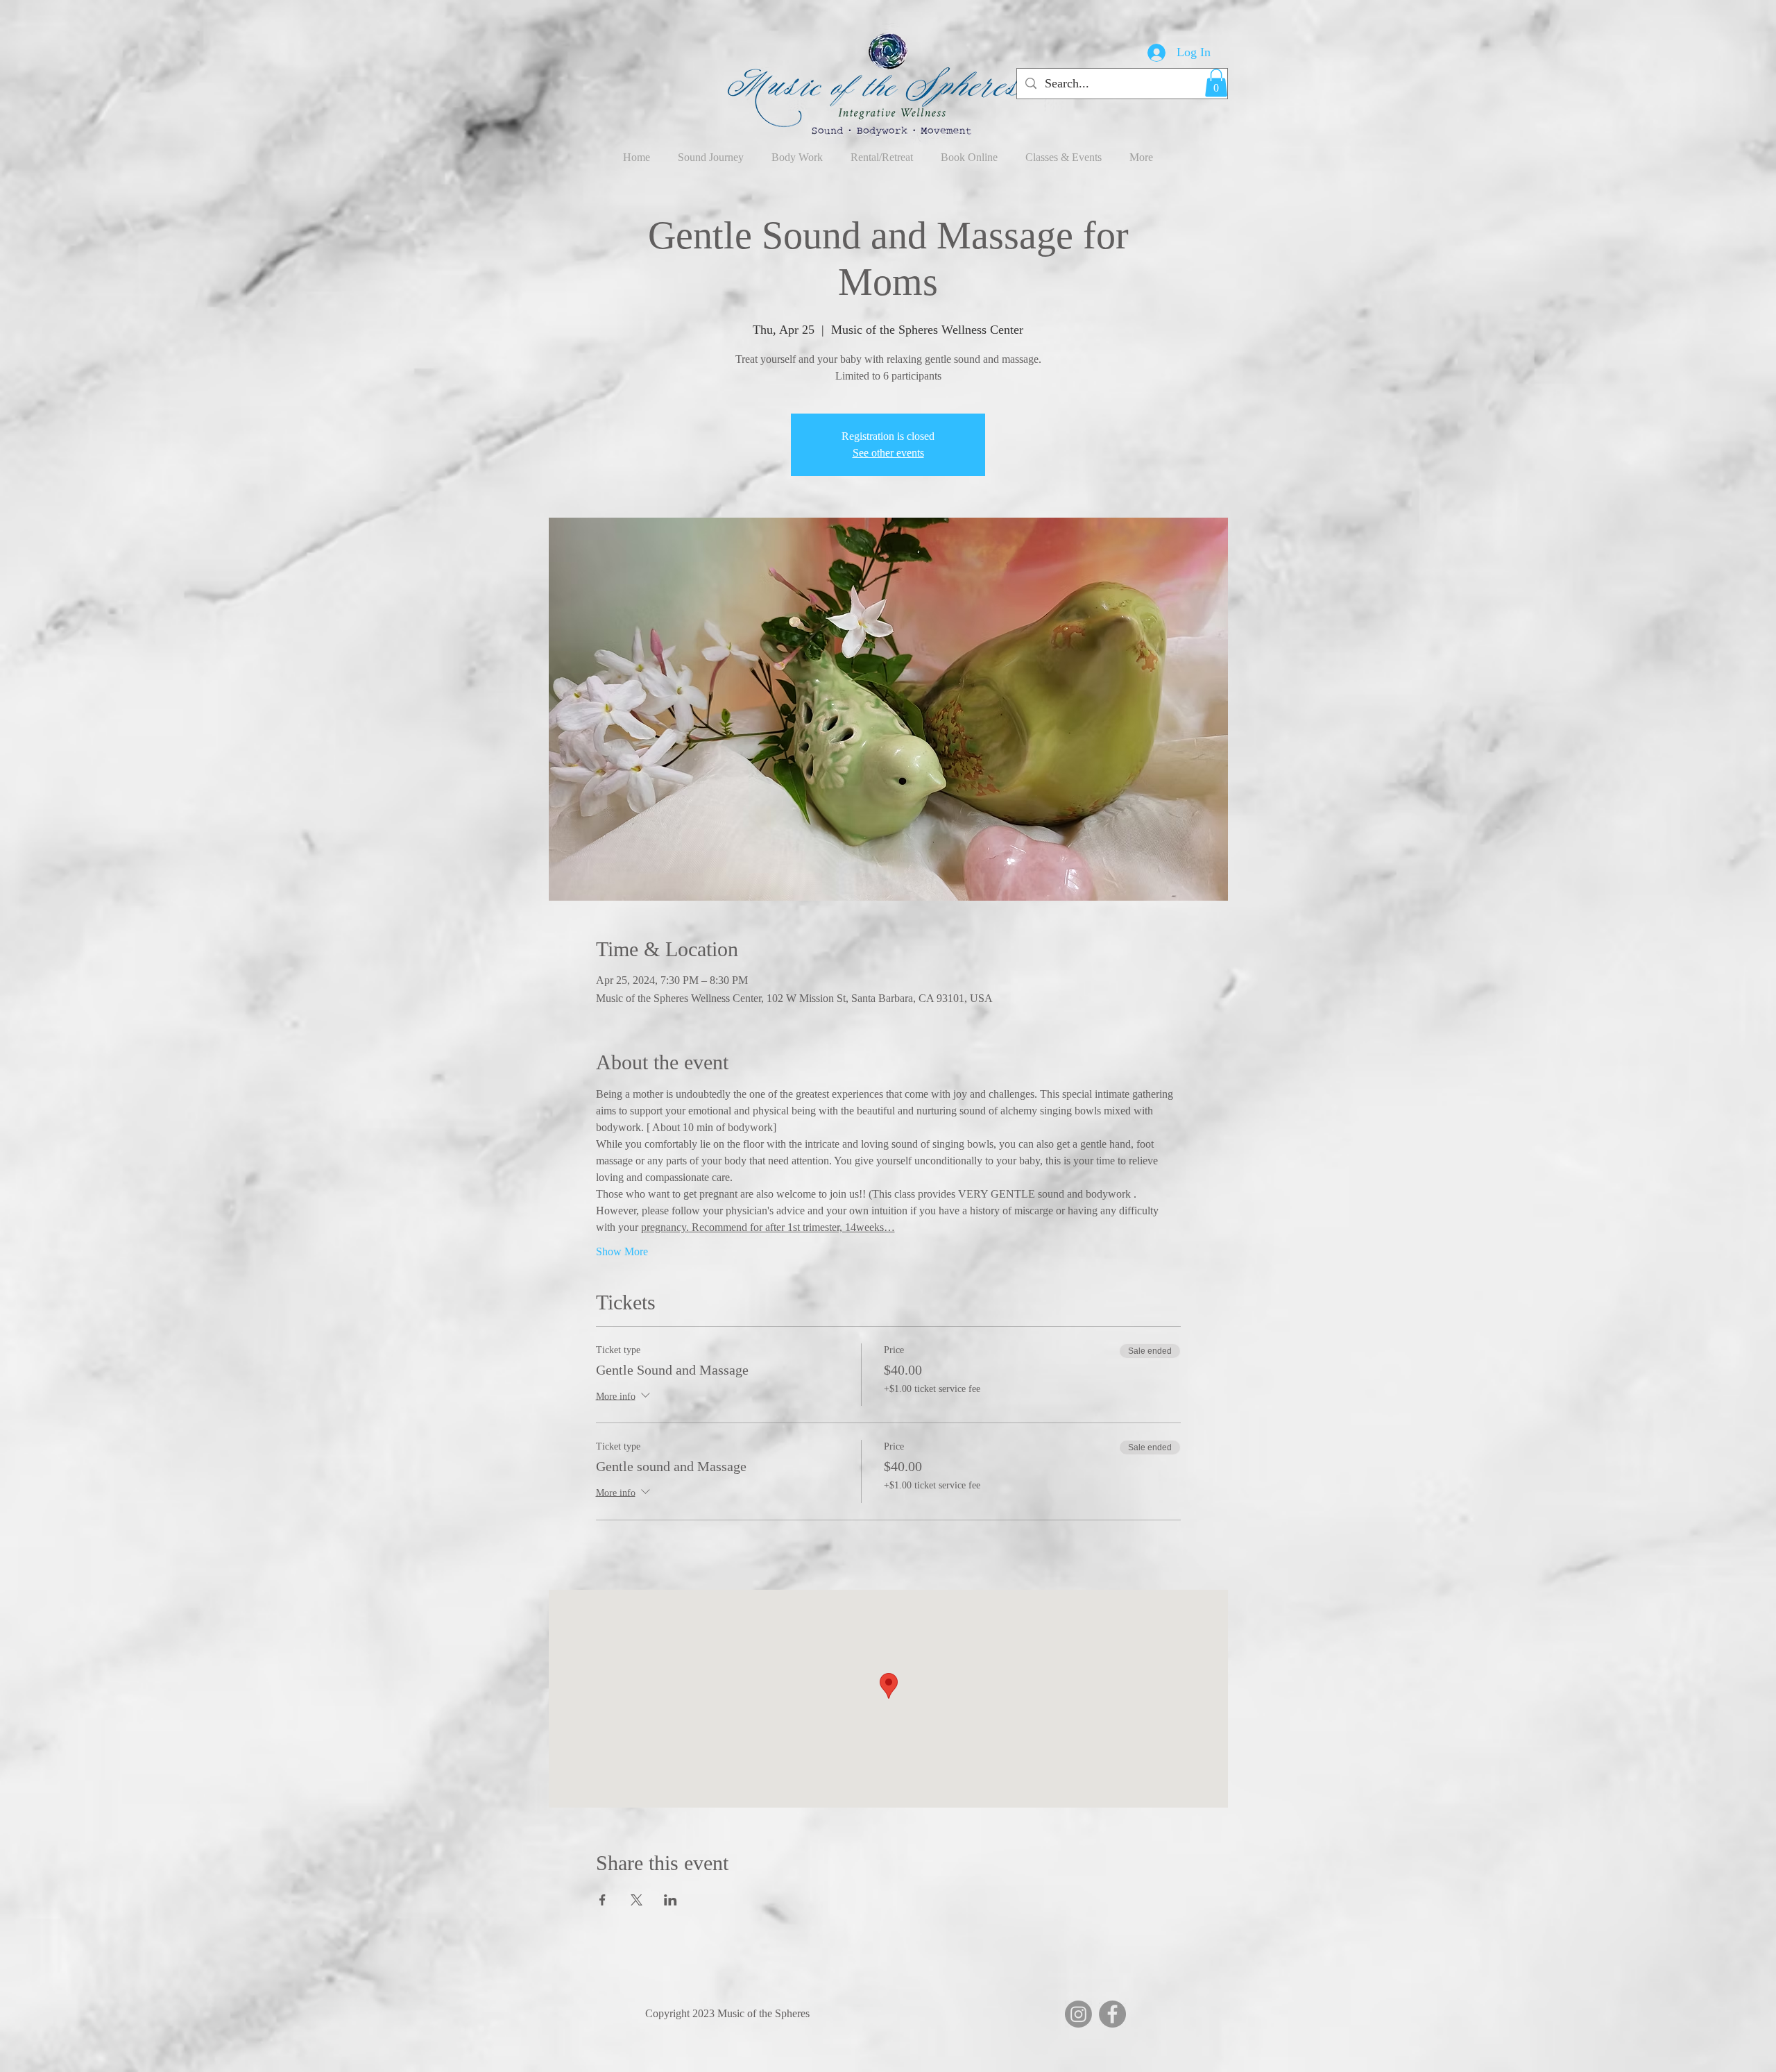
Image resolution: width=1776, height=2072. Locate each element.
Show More (622, 1251)
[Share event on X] (637, 1900)
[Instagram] (1078, 2014)
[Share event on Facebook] (603, 1900)
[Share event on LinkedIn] (671, 1900)
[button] (1216, 83)
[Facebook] (1112, 2014)
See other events (888, 453)
